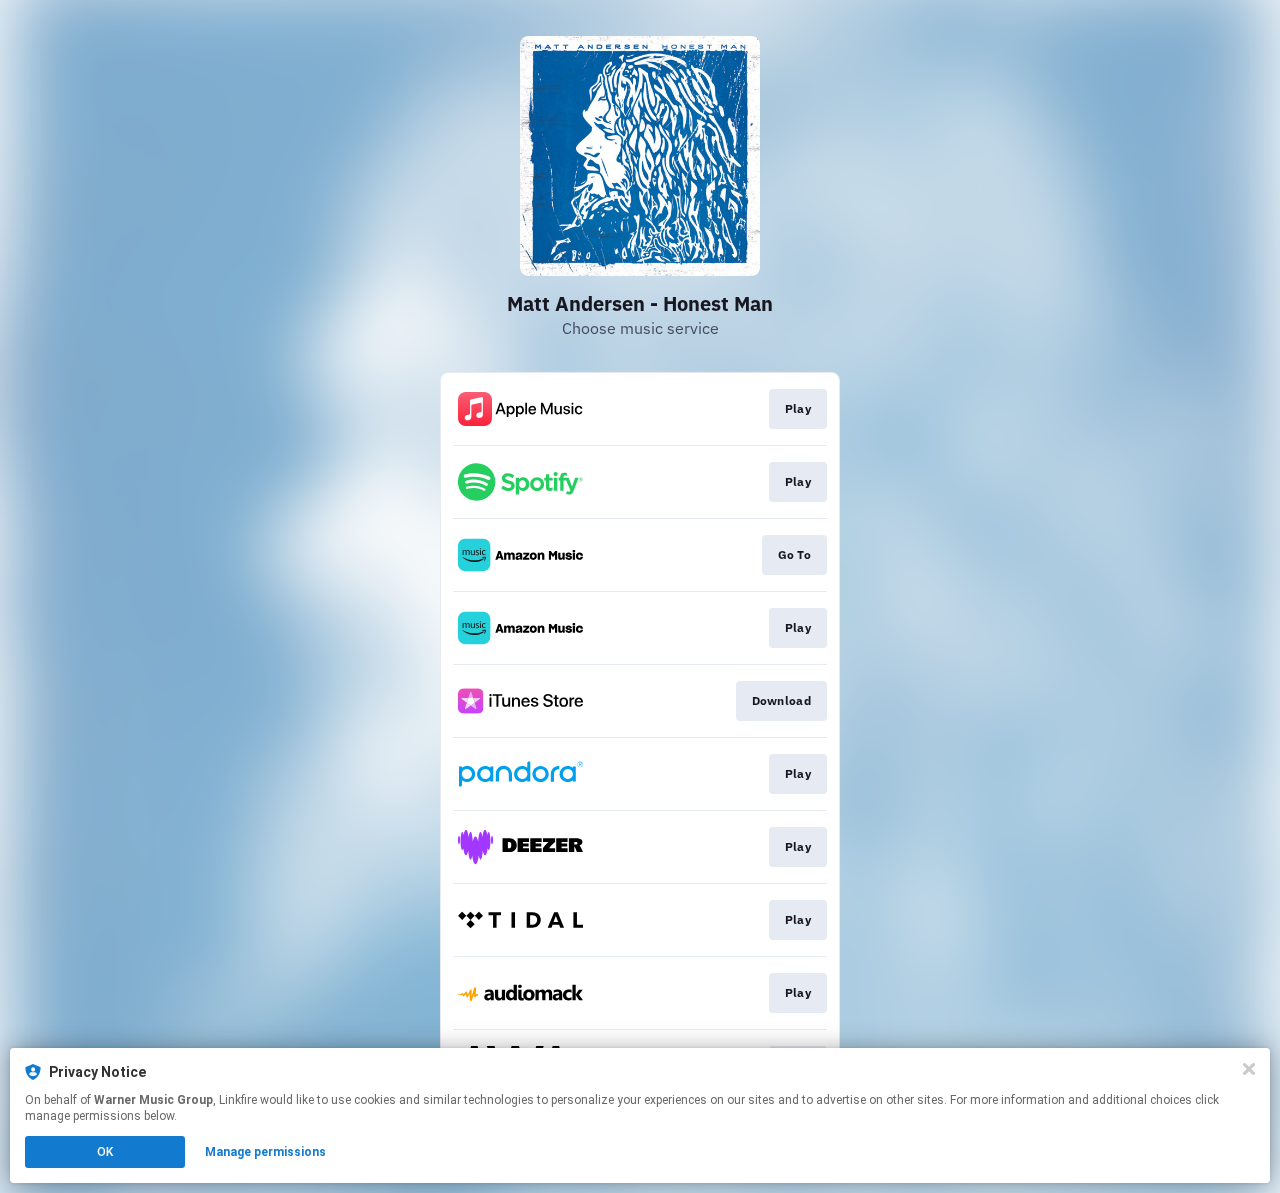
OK (105, 1152)
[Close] (1249, 1069)
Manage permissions (265, 1152)
